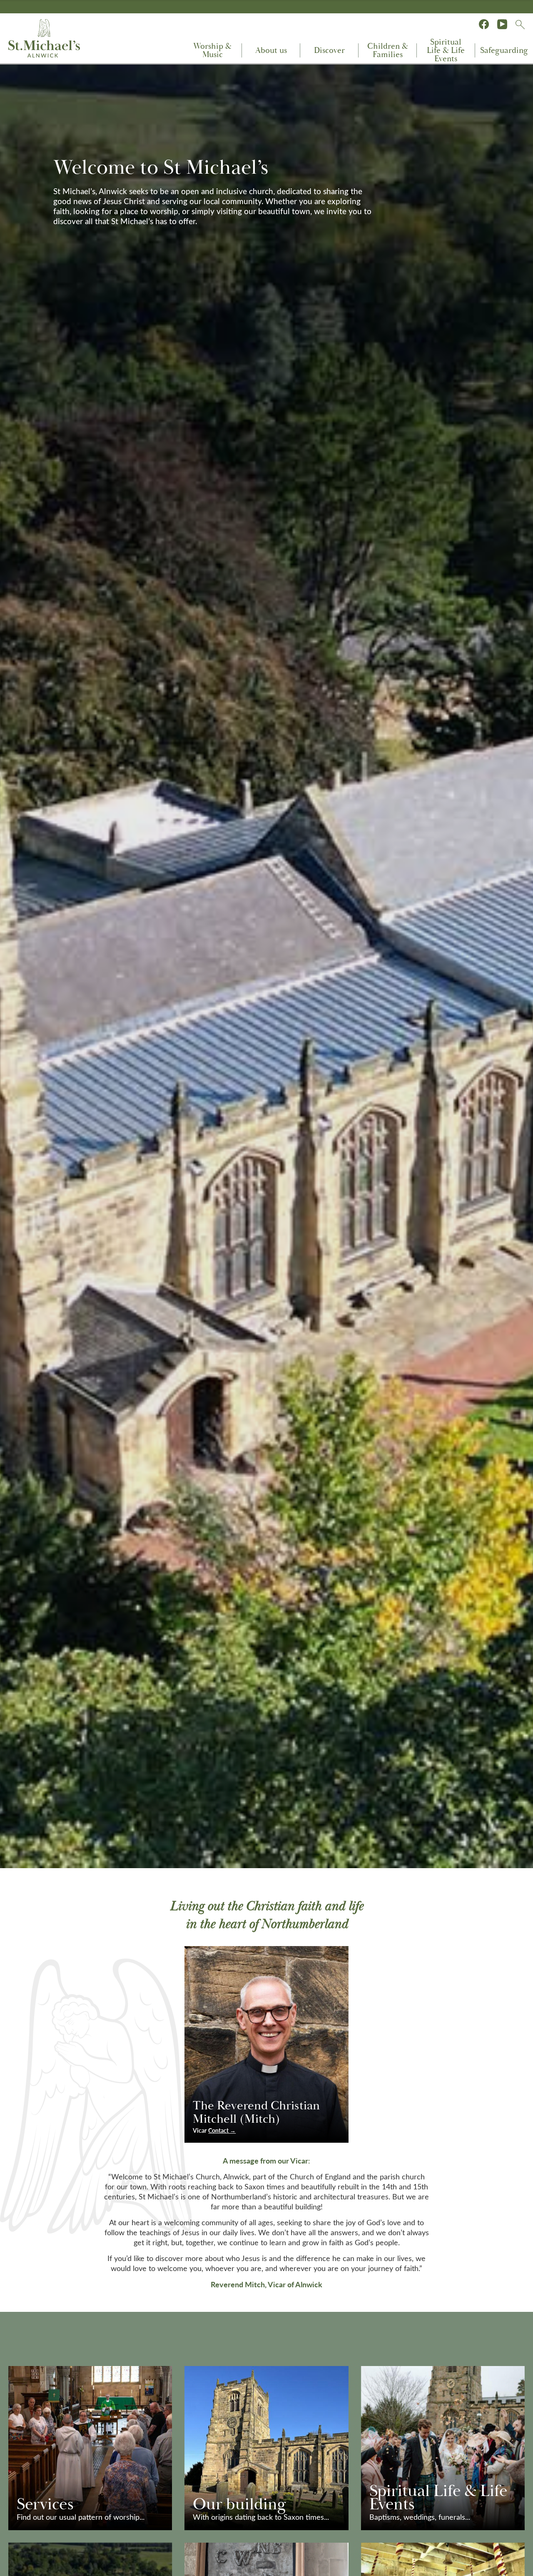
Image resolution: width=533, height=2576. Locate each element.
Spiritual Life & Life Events (446, 50)
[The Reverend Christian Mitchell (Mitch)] (266, 2044)
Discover (329, 50)
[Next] (525, 73)
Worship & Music (212, 50)
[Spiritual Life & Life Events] (443, 2448)
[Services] (90, 2448)
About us (271, 50)
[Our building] (266, 2448)
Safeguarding (504, 50)
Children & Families (388, 50)
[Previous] (8, 73)
